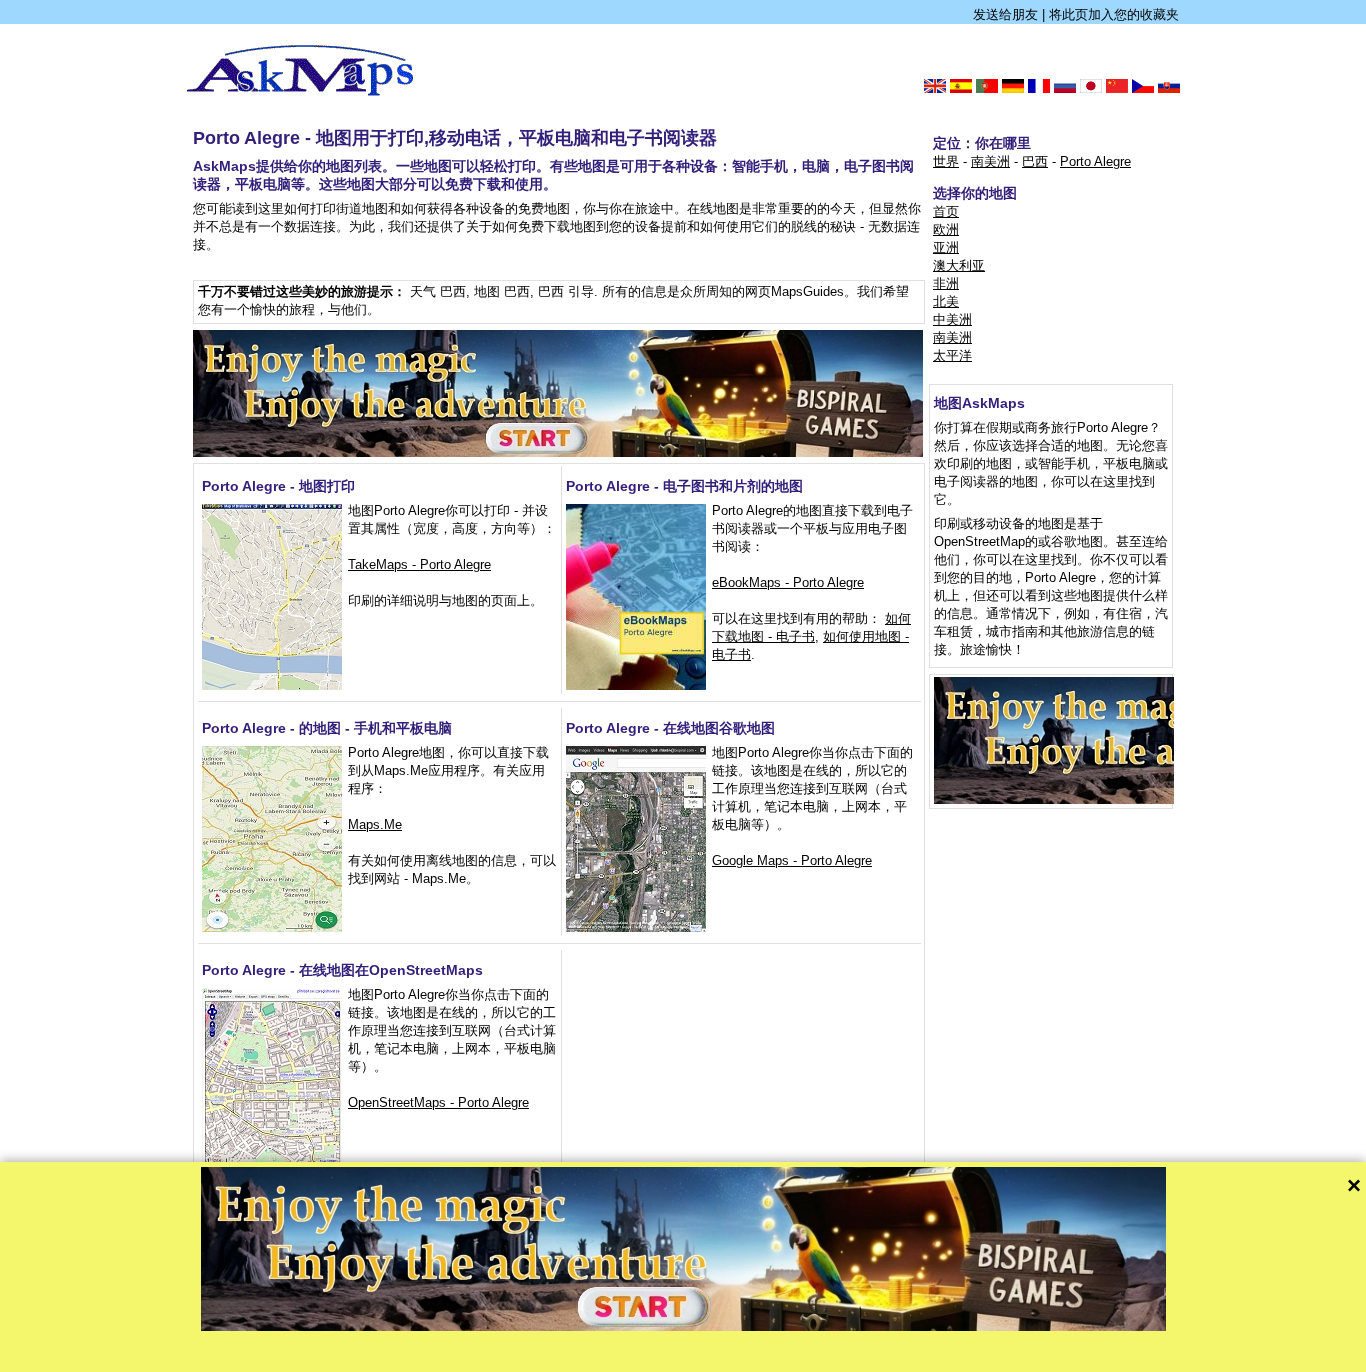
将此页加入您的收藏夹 (1114, 14)
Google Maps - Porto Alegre (792, 860)
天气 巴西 (438, 291)
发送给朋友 (1005, 14)
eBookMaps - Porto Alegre (788, 582)
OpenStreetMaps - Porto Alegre (438, 1102)
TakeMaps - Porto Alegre (419, 564)
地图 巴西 (502, 291)
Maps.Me (375, 824)
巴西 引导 (566, 291)
